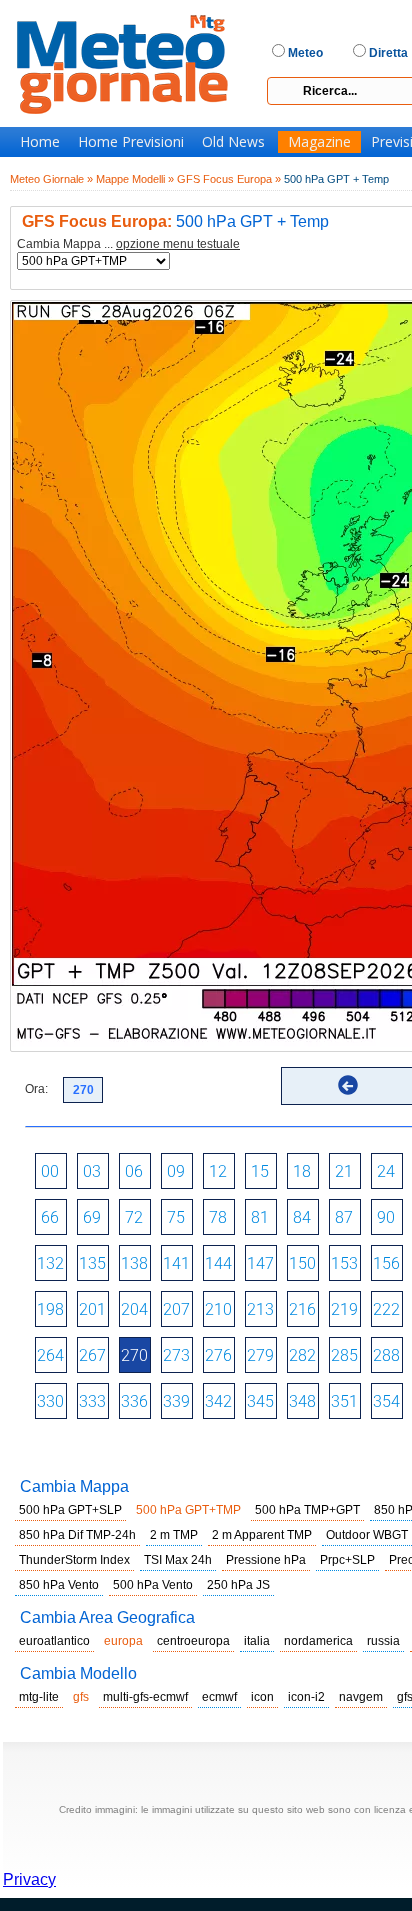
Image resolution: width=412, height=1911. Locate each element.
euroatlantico (54, 1641)
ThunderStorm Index (74, 1560)
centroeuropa (193, 1641)
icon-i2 (306, 1697)
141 (176, 1263)
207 (176, 1309)
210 (218, 1309)
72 (134, 1217)
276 (218, 1355)
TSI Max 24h (178, 1560)
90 (386, 1217)
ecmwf (219, 1697)
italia (257, 1641)
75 (176, 1217)
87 (344, 1217)
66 (50, 1217)
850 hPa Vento (59, 1585)
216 (302, 1309)
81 (260, 1217)
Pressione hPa (266, 1560)
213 (260, 1309)
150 (302, 1263)
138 (134, 1263)
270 (134, 1355)
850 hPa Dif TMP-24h (77, 1535)
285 (344, 1355)
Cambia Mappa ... (128, 244)
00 (50, 1171)
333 (92, 1401)
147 (260, 1263)
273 (176, 1355)
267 (92, 1355)
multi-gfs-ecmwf (145, 1697)
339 (176, 1401)
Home (40, 142)
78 (218, 1217)
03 (92, 1171)
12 (218, 1171)
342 (218, 1401)
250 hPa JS (238, 1585)
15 (260, 1171)
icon (262, 1697)
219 (344, 1309)
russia (383, 1641)
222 (386, 1309)
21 (344, 1171)
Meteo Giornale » (51, 179)
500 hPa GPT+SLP (70, 1510)
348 (302, 1401)
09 (176, 1171)
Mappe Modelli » (135, 179)
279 (260, 1355)
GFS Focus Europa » (229, 179)
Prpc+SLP (347, 1560)
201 (92, 1309)
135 (92, 1263)
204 (134, 1309)
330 (50, 1401)
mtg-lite (39, 1697)
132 (50, 1263)
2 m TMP (174, 1535)
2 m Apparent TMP (262, 1535)
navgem (361, 1697)
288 (386, 1355)
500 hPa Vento (153, 1585)
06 (134, 1171)
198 (50, 1309)
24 (386, 1171)
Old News (233, 142)
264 (50, 1355)
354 (386, 1401)
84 (302, 1217)
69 (92, 1217)
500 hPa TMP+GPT (307, 1510)
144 (218, 1263)
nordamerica (318, 1641)
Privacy (29, 1879)
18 (302, 1171)
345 (260, 1401)
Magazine (319, 142)
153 (344, 1263)
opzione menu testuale (178, 244)
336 (134, 1401)
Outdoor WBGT (367, 1535)
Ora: (36, 1089)
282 (302, 1355)
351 (344, 1401)
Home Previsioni (131, 142)
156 (386, 1263)
